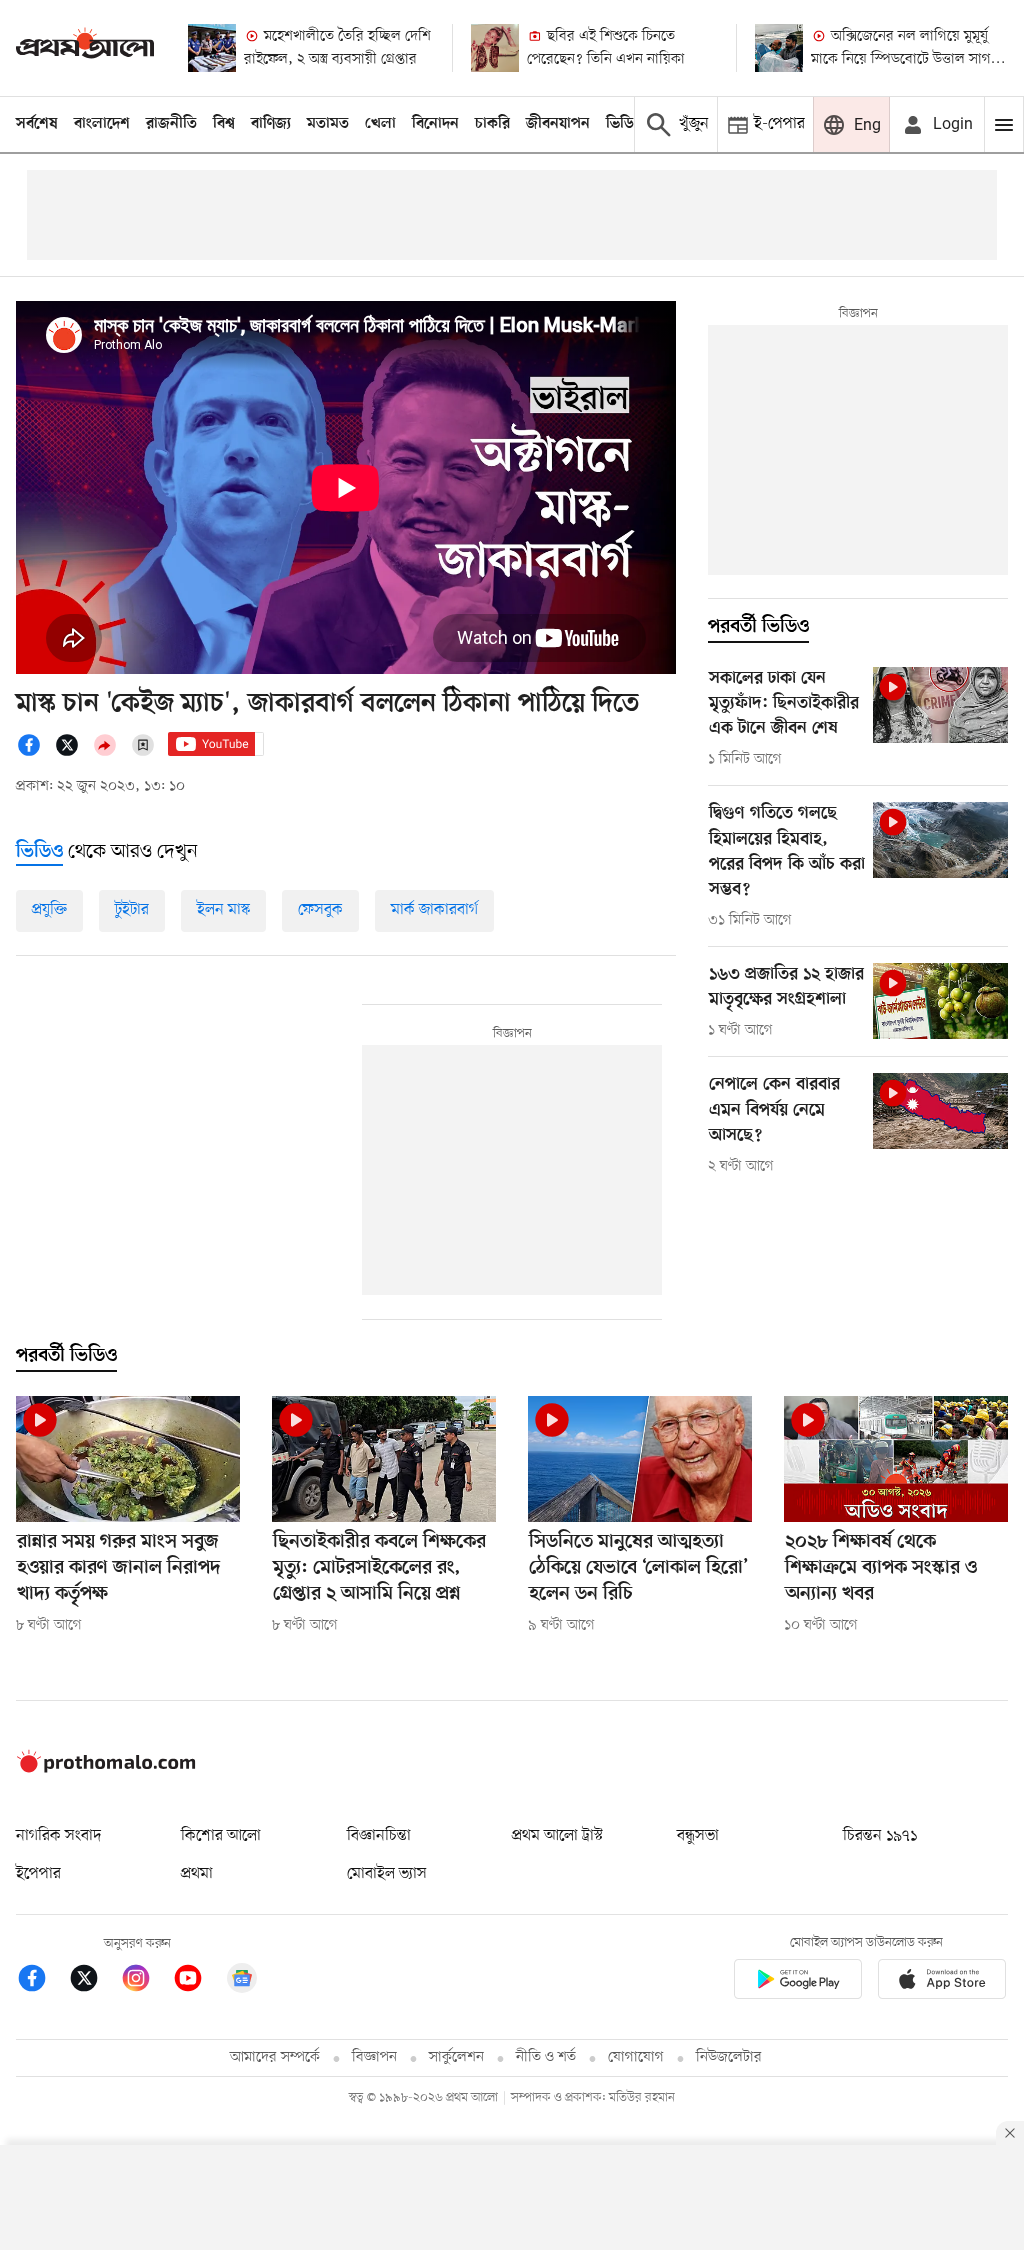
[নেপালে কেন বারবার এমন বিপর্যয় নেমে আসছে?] (940, 1111)
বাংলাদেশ (102, 124)
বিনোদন (435, 124)
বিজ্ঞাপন (374, 2057)
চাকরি (492, 124)
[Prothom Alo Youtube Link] (198, 1981)
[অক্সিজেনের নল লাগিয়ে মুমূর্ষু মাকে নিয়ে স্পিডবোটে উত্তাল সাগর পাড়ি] (779, 48)
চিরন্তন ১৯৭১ (880, 1836)
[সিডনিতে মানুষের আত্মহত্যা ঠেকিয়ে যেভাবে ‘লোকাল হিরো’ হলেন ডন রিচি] (640, 1459)
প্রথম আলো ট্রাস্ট (557, 1836)
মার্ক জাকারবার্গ (434, 910)
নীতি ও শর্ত (546, 2057)
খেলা (380, 124)
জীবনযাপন (558, 124)
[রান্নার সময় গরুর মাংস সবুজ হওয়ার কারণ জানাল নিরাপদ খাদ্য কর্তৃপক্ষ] (128, 1459)
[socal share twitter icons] (73, 753)
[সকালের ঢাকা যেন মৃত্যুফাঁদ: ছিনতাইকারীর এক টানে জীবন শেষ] (940, 705)
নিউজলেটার (729, 2057)
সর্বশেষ (37, 124)
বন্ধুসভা (698, 1836)
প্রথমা (197, 1874)
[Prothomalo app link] (798, 1982)
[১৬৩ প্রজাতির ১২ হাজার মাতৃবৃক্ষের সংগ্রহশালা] (940, 1001)
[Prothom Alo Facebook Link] (42, 1981)
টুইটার (132, 910)
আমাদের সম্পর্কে (275, 2057)
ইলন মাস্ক (223, 910)
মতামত (328, 124)
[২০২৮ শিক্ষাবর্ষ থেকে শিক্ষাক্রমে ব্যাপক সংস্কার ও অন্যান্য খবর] (896, 1459)
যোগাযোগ (636, 2057)
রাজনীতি (171, 124)
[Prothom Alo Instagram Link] (146, 1981)
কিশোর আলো (221, 1836)
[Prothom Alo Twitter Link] (94, 1981)
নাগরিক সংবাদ (58, 1836)
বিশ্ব (224, 124)
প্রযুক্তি (49, 910)
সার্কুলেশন (456, 2057)
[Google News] (242, 1981)
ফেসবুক (320, 910)
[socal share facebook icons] (35, 753)
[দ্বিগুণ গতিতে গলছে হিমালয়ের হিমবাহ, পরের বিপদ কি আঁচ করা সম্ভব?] (940, 840)
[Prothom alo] (85, 47)
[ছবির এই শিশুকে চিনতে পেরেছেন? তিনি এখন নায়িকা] (495, 48)
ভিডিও (625, 124)
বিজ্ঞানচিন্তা (379, 1836)
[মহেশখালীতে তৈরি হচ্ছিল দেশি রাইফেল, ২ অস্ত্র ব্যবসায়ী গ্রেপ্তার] (212, 48)
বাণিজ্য (271, 124)
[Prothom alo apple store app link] (942, 1982)
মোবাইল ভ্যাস (387, 1874)
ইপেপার (38, 1874)
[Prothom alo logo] (106, 1769)
